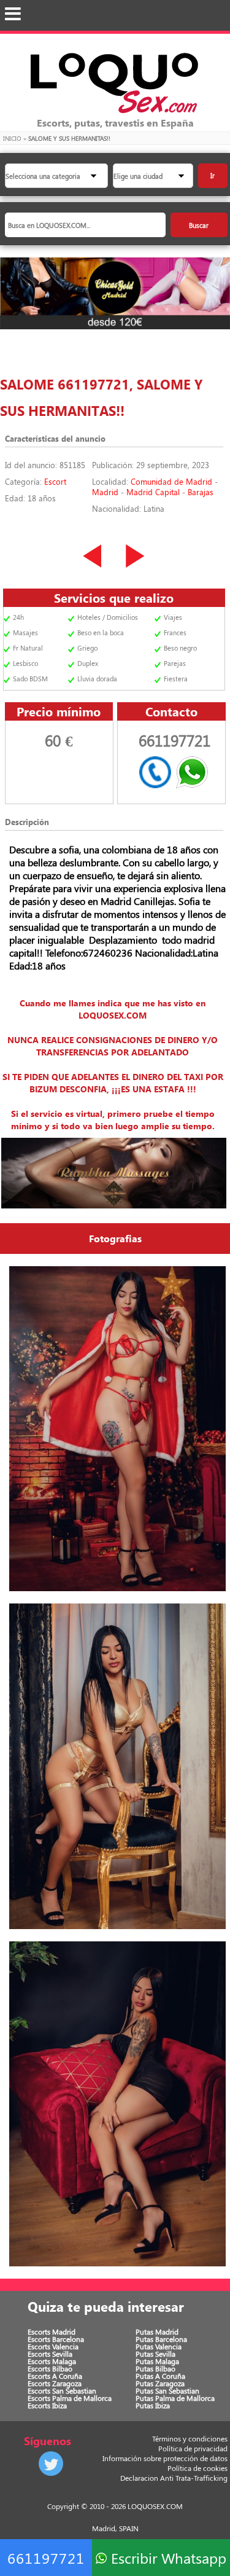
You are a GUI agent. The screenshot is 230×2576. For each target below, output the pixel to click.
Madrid (105, 492)
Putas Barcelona (161, 2339)
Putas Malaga (157, 2361)
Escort (55, 481)
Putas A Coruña (160, 2376)
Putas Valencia (159, 2346)
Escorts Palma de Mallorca (70, 2398)
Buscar (199, 225)
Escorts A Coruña (55, 2376)
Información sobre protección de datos (165, 2458)
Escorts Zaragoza (55, 2383)
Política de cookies (197, 2468)
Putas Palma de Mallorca (175, 2398)
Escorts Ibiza (47, 2405)
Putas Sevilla (155, 2354)
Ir (213, 175)
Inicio (12, 138)
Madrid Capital (153, 492)
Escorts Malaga (52, 2361)
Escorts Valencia (53, 2346)
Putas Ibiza (153, 2405)
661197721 (46, 2558)
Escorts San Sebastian (62, 2390)
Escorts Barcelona (56, 2339)
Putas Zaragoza (160, 2383)
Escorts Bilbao (50, 2368)
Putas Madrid (157, 2331)
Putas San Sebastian (167, 2390)
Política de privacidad (193, 2448)
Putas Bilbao (155, 2368)
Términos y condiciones (190, 2438)
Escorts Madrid (52, 2331)
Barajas (201, 492)
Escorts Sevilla (50, 2354)
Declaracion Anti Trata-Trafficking (174, 2478)
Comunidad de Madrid (171, 481)
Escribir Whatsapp (167, 2558)
